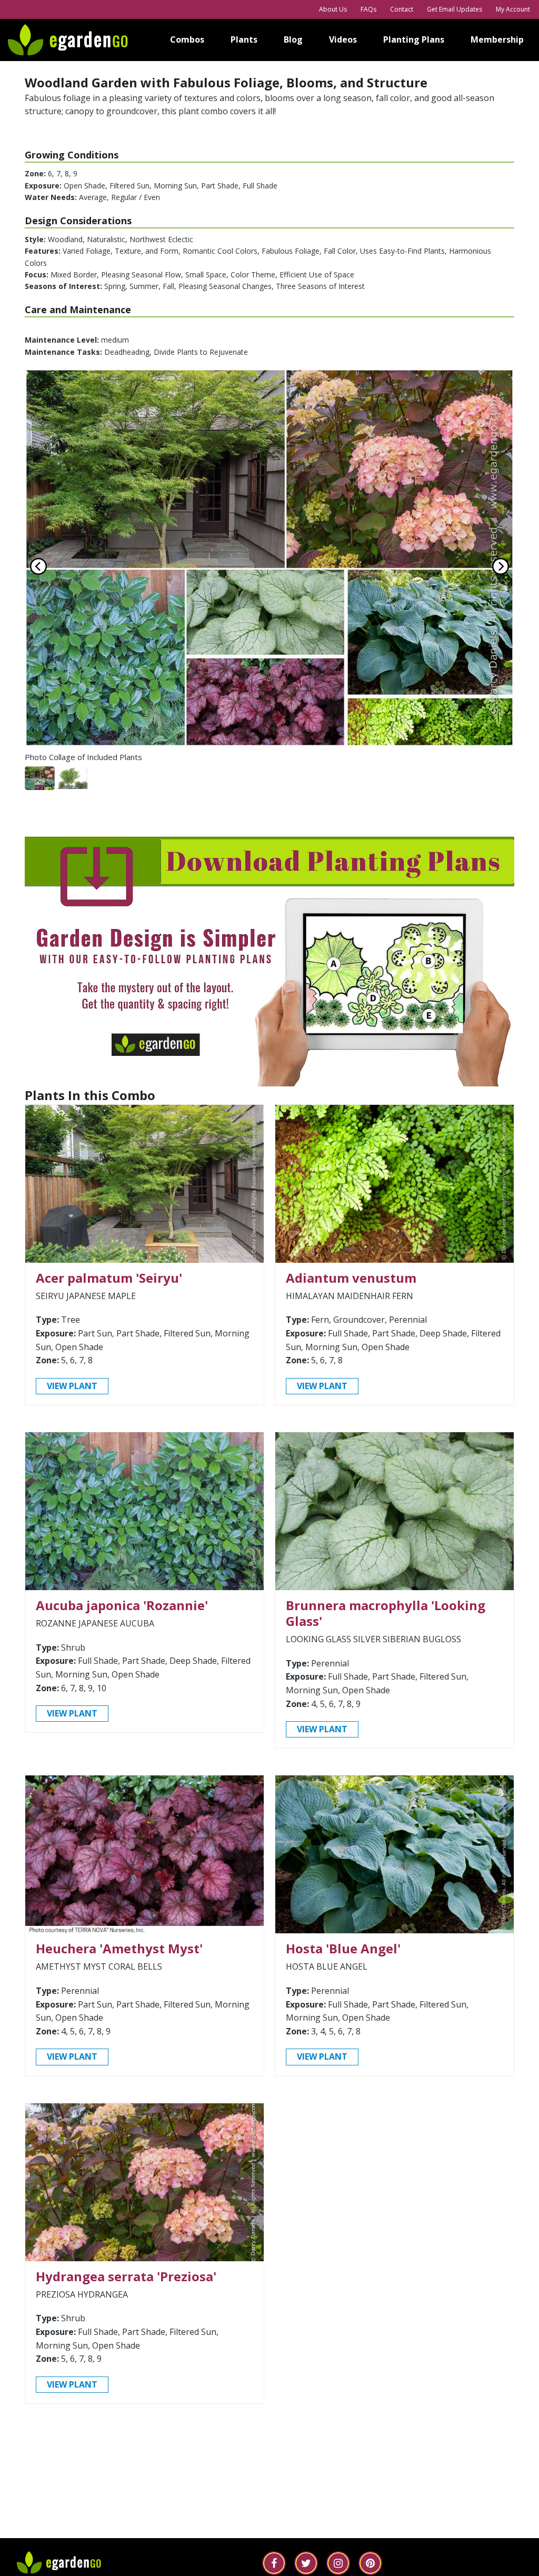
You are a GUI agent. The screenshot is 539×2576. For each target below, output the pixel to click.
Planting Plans (414, 39)
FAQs (368, 9)
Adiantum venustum (351, 1278)
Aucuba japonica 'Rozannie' (122, 1605)
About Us (333, 9)
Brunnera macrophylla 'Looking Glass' (386, 1613)
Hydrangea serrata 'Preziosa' (126, 2276)
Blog (293, 39)
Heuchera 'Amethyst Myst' (119, 1948)
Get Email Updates (455, 9)
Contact (402, 9)
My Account (513, 9)
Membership (497, 39)
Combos (187, 39)
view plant (72, 1386)
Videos (343, 39)
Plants (244, 39)
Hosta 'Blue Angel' (343, 1948)
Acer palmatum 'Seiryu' (109, 1278)
